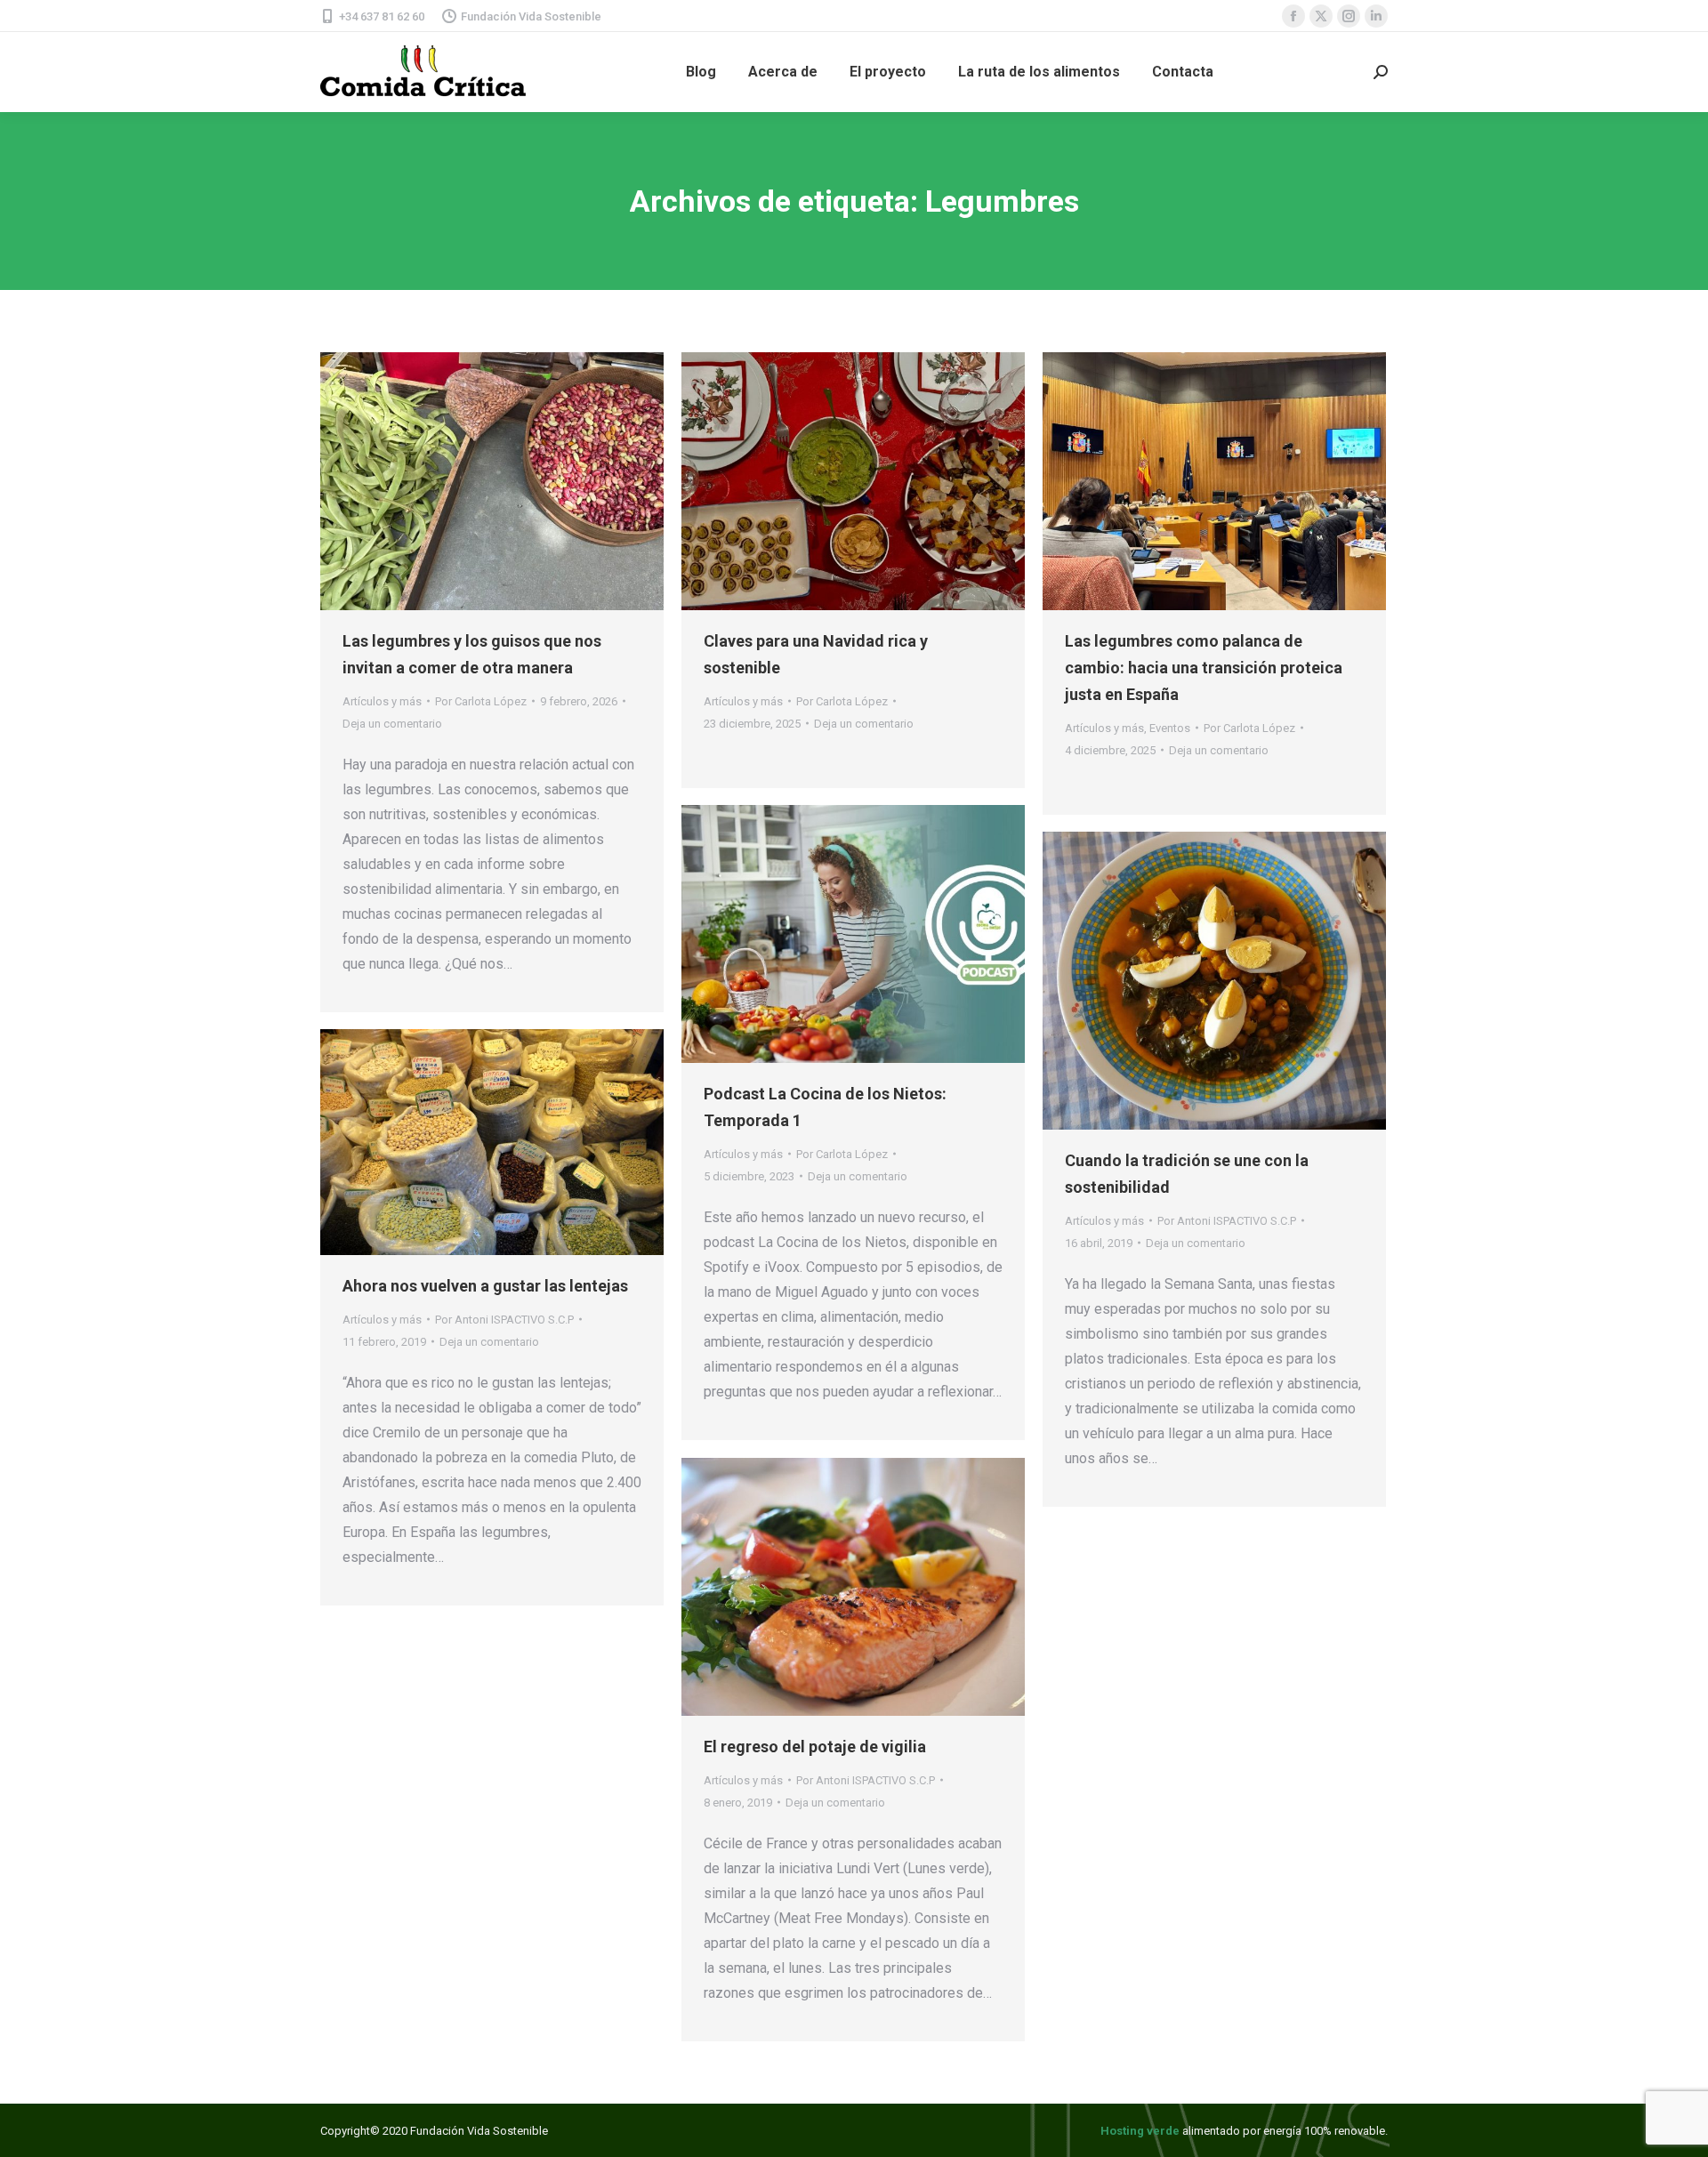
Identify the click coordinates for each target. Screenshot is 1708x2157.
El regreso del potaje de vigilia (815, 1747)
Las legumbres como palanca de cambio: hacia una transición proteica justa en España (1204, 668)
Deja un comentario (392, 724)
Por (481, 701)
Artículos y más (382, 701)
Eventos (1170, 728)
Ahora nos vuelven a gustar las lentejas (485, 1286)
